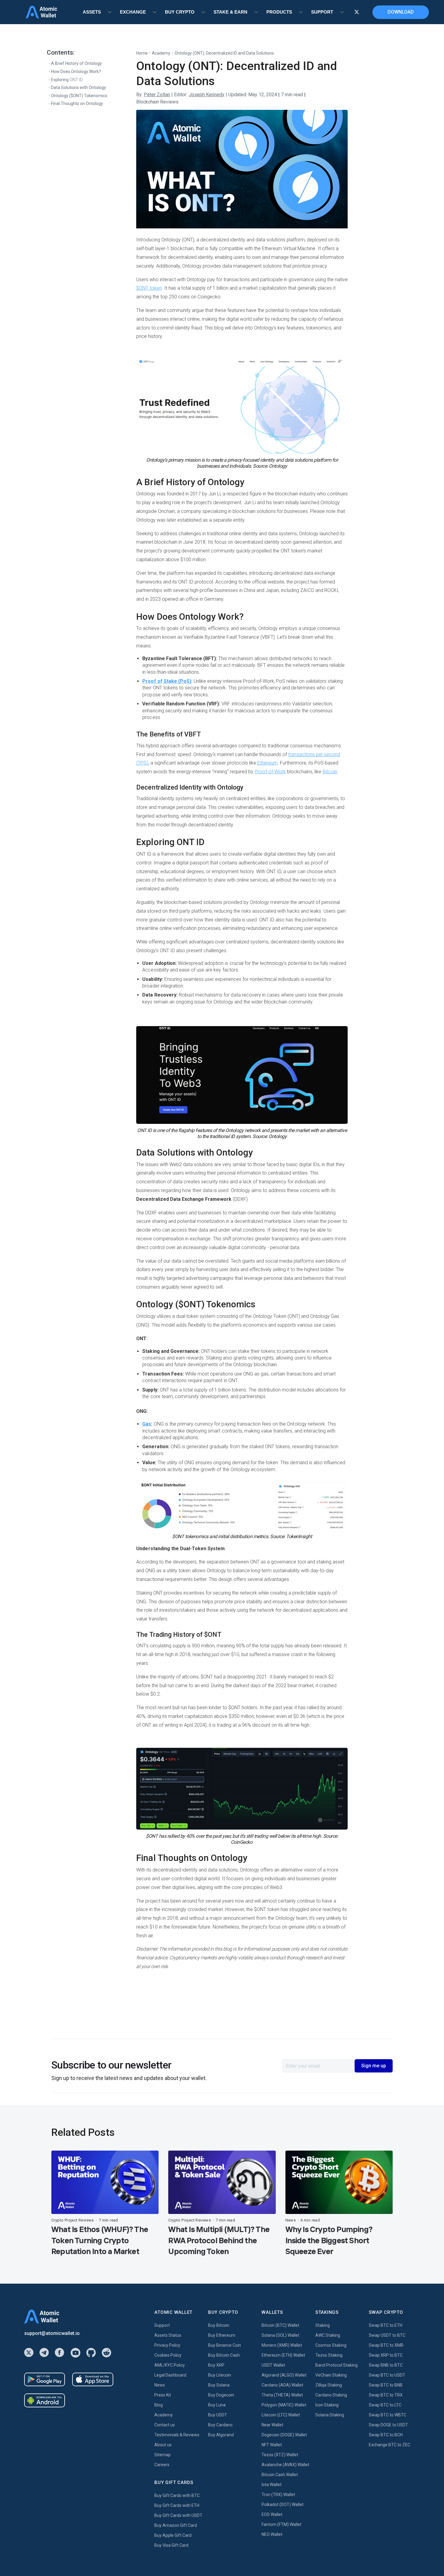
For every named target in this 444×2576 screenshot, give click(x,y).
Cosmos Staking (331, 2345)
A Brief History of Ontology (76, 63)
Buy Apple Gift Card (173, 2535)
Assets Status (168, 2335)
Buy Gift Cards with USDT (178, 2515)
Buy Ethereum (222, 2335)
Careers (162, 2465)
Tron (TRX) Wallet (278, 2495)
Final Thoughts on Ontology (77, 103)
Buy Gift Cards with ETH (177, 2505)
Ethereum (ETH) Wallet (283, 2355)
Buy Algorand (221, 2435)
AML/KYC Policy (170, 2365)
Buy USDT (218, 2415)
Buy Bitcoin (219, 2325)
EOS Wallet (272, 2514)
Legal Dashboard (170, 2375)
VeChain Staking (331, 2375)
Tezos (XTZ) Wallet (280, 2455)
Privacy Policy (167, 2345)
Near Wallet (272, 2425)
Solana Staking (330, 2415)
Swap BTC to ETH (386, 2325)
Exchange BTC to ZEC (389, 2445)
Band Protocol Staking (336, 2365)
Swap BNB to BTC (386, 2365)
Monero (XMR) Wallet (282, 2345)
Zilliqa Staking (329, 2385)
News (291, 2220)
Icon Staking (327, 2405)
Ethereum (267, 763)
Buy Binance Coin (225, 2345)
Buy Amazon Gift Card (176, 2525)
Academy (161, 53)
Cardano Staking (331, 2395)
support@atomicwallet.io (52, 2333)
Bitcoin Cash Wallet (280, 2475)
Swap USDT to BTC (387, 2335)
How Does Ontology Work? (76, 72)
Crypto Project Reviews (73, 2220)
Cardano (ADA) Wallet (282, 2385)
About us (163, 2445)
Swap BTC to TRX (386, 2395)
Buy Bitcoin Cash (224, 2355)
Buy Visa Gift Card (171, 2545)
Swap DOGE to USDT (388, 2425)
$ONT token (149, 288)
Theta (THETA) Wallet (282, 2395)
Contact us (165, 2425)
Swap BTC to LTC (385, 2405)
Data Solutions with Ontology (79, 87)
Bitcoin (330, 772)
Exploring (67, 80)
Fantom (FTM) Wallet (282, 2524)
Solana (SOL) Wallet (280, 2335)
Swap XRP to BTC (386, 2355)
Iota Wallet (272, 2485)
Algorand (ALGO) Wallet (284, 2375)
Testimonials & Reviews (177, 2435)
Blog (159, 2405)
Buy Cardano (220, 2425)
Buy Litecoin (220, 2375)
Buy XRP (216, 2365)
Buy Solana (219, 2385)
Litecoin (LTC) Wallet (281, 2415)
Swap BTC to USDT (387, 2375)
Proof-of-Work (270, 772)
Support (162, 2325)
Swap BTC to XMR (386, 2345)
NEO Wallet (272, 2534)
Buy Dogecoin (221, 2395)
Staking (323, 2325)
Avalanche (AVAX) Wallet (285, 2465)
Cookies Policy (168, 2355)
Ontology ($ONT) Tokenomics (79, 96)
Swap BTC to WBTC (388, 2415)
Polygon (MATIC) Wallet (284, 2405)
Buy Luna (217, 2405)
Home (142, 53)
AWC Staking (328, 2335)
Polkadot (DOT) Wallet (283, 2504)
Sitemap (162, 2455)
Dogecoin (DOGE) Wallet (284, 2435)
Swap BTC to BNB (386, 2385)
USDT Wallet (273, 2365)
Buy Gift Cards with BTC (177, 2495)
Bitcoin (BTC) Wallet (280, 2325)
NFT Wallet (272, 2445)
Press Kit (163, 2395)
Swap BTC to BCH (386, 2435)
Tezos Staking (329, 2355)
